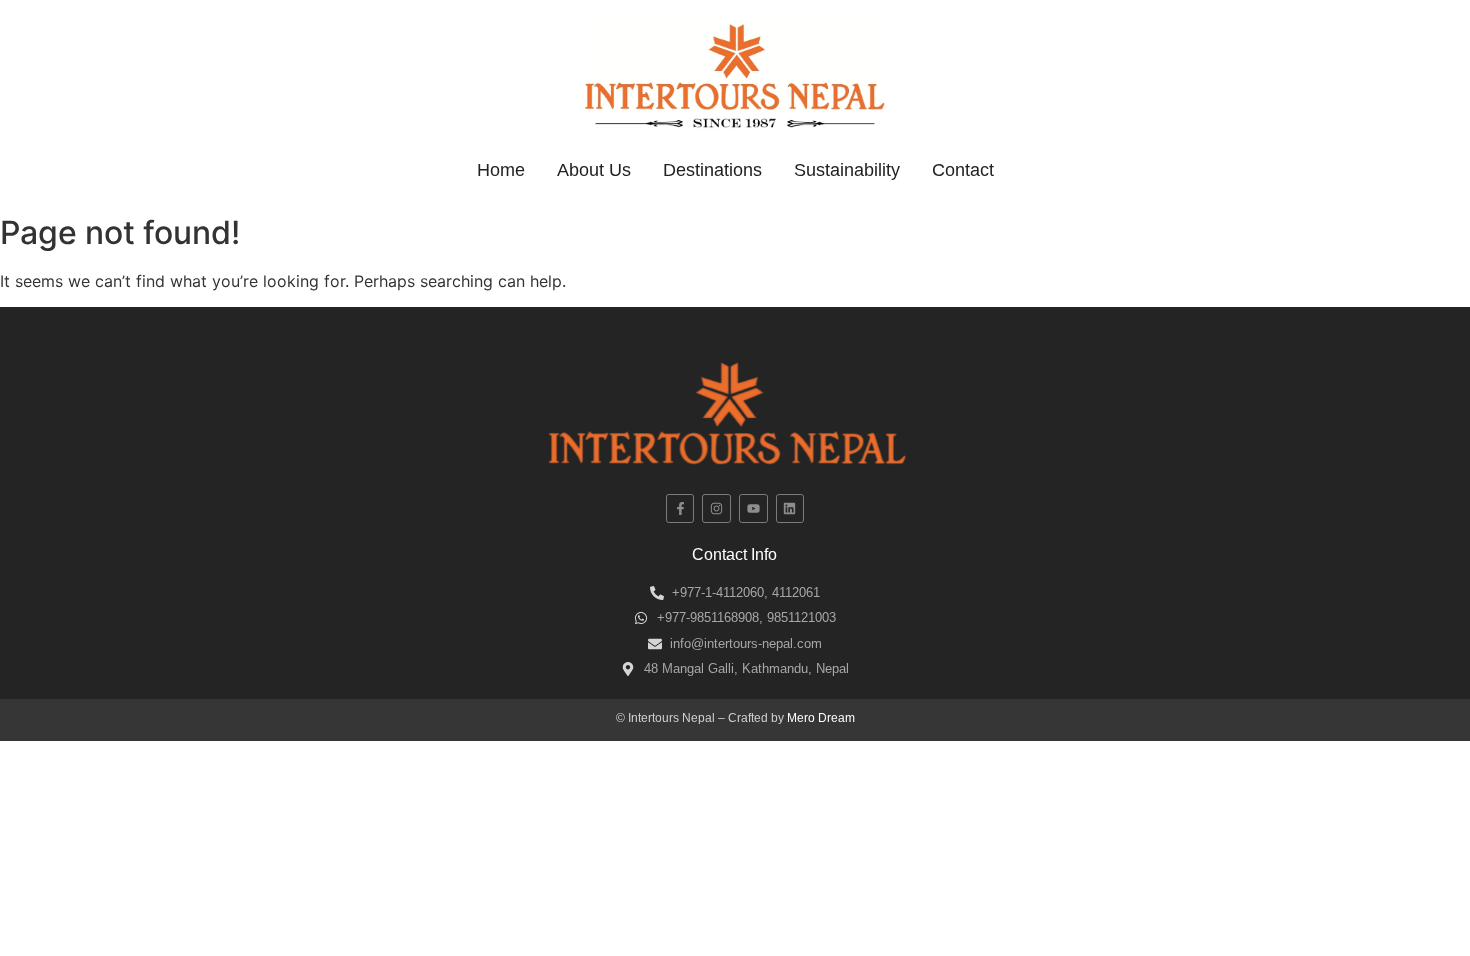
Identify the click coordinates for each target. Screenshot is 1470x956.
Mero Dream (821, 718)
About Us (594, 170)
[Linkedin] (790, 508)
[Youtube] (753, 508)
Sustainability (847, 170)
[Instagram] (716, 508)
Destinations (712, 170)
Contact (963, 170)
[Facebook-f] (680, 508)
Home (501, 170)
